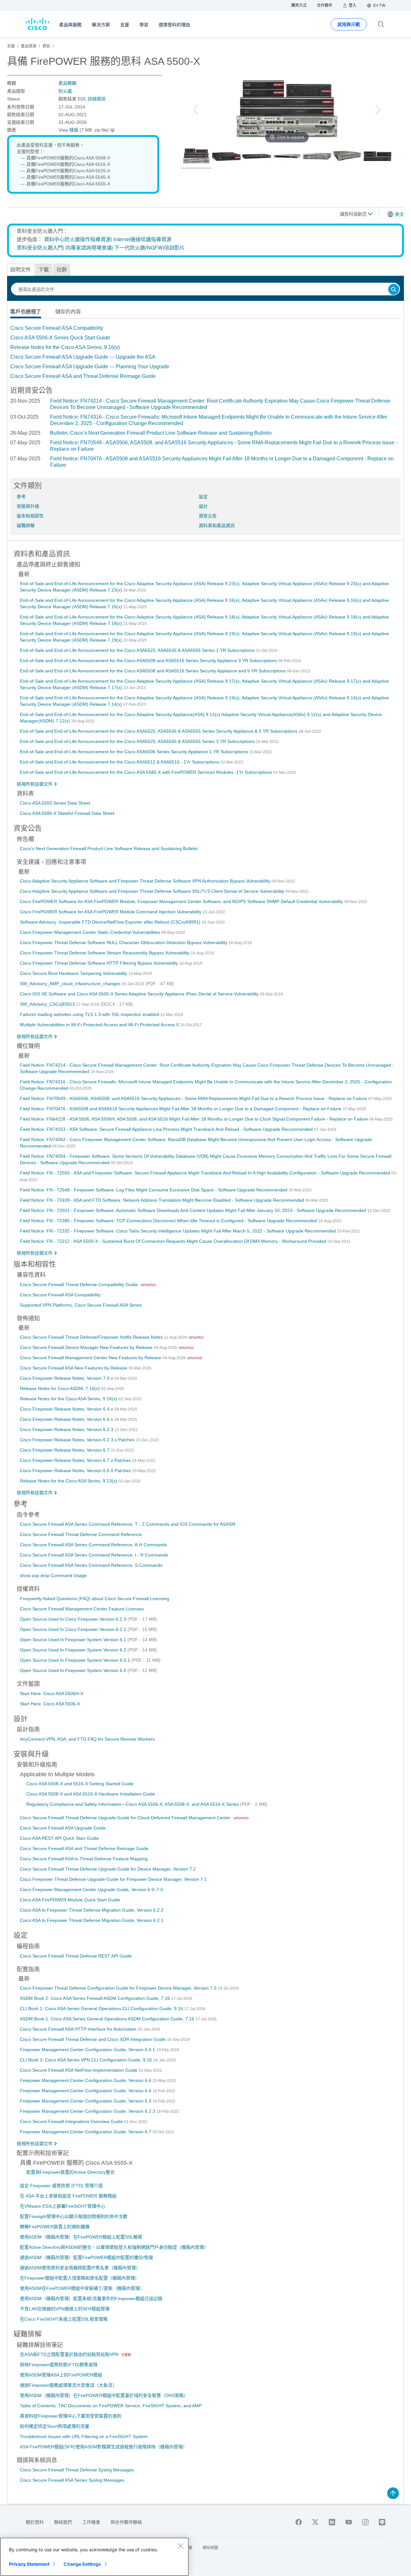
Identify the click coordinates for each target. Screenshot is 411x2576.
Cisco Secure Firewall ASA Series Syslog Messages (72, 2480)
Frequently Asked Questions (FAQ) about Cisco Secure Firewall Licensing (95, 1599)
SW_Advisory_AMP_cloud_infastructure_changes (71, 984)
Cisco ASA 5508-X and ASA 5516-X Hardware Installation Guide (91, 1794)
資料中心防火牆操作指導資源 (77, 239)
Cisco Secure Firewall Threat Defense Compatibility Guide (79, 1284)
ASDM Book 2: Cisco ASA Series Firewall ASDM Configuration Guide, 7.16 (96, 1998)
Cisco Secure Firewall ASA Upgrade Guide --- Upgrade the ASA (83, 357)
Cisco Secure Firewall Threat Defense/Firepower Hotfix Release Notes (92, 1337)
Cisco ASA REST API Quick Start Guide (59, 1838)
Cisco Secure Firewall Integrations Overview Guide (72, 2121)
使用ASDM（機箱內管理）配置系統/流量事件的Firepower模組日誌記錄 (91, 2299)
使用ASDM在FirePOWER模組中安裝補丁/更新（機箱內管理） (82, 2288)
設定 (203, 497)
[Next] (378, 110)
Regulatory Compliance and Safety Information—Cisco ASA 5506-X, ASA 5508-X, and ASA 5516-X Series (133, 1804)
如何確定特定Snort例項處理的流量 (55, 2426)
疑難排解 (26, 525)
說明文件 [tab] (21, 270)
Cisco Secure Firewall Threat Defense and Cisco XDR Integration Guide (93, 2039)
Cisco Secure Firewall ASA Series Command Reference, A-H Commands (93, 1545)
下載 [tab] (44, 270)
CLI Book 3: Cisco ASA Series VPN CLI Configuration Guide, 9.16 (87, 2060)
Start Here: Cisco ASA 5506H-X (52, 1693)
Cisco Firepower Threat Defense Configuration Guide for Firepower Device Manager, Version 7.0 (119, 1988)
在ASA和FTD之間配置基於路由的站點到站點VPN (70, 2354)
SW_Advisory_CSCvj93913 (48, 1004)
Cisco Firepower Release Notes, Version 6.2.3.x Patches (78, 1440)
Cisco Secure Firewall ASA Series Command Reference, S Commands (91, 1565)
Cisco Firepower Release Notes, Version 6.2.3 (67, 1429)
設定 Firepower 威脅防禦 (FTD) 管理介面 (61, 2186)
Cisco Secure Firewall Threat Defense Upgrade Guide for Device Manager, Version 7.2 (108, 1869)
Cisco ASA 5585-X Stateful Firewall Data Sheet (67, 813)
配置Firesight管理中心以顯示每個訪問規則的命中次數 (74, 2216)
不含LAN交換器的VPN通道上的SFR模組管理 (65, 2309)
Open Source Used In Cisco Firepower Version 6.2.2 (74, 1629)
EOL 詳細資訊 (92, 99)
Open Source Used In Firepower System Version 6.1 (74, 1640)
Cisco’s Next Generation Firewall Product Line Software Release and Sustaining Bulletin (109, 849)
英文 (399, 214)
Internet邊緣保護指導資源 (142, 239)
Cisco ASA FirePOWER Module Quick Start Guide (70, 1900)
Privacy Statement (29, 2564)
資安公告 (208, 516)
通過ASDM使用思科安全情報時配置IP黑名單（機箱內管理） (80, 2268)
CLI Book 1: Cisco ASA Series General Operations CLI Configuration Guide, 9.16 (102, 2009)
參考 (21, 497)
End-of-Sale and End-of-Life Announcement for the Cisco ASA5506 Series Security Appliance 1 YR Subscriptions (135, 752)
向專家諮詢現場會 (86, 247)
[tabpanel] (205, 352)
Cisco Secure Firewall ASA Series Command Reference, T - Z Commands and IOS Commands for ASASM (128, 1524)
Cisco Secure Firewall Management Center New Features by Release (91, 1358)
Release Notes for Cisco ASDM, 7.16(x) (61, 1388)
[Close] (180, 2546)
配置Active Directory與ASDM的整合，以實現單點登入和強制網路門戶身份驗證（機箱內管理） (114, 2247)
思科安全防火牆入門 (40, 247)
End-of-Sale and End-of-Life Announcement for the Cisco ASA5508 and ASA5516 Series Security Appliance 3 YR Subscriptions (149, 661)
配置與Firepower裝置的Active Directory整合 (70, 2172)
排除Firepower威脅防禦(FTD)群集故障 (59, 2365)
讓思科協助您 (354, 214)
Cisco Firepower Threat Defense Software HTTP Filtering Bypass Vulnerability (100, 963)
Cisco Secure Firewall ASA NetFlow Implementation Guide (79, 2070)
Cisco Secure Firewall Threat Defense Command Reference (81, 1534)
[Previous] (196, 110)
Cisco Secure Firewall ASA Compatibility (57, 328)
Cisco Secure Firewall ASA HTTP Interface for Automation (79, 2029)
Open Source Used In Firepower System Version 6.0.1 (76, 1660)
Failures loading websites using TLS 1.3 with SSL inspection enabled (90, 1014)
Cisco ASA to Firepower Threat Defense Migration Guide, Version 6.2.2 (92, 1910)
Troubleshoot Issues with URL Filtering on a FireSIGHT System (84, 2436)
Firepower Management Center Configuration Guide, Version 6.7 (86, 2132)
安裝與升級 (28, 506)
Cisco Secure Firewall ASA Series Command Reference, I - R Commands (94, 1555)
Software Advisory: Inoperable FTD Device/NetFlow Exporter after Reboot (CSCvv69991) (111, 922)
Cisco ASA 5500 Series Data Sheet (55, 803)
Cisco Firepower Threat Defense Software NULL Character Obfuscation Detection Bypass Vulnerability (124, 943)
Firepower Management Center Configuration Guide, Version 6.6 (86, 2080)
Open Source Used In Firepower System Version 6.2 (74, 1650)
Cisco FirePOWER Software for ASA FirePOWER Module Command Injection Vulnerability (111, 912)
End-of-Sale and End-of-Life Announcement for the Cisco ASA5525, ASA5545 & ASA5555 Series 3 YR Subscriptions (138, 741)
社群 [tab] (62, 270)
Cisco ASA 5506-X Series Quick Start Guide (60, 338)
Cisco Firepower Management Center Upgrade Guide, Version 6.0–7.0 (92, 1889)
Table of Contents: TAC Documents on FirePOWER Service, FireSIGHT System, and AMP (111, 2406)
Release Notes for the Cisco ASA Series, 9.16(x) (65, 347)
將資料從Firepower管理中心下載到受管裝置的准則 (71, 2416)
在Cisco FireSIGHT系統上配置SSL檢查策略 (64, 2319)
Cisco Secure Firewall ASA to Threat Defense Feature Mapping (84, 1859)
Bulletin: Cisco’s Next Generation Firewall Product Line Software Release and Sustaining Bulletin (161, 433)
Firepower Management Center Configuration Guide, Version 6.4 (86, 2091)
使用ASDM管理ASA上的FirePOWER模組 (61, 2375)
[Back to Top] (393, 2493)
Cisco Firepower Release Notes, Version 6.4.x (67, 1409)
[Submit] (394, 290)
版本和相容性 (30, 516)
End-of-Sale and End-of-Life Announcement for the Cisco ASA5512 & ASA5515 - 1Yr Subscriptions (120, 762)
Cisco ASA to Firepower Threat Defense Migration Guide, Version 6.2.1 (92, 1920)
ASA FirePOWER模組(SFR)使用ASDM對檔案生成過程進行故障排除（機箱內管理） (104, 2447)
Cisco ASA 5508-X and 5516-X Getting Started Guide (80, 1784)
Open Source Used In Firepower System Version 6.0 (74, 1670)
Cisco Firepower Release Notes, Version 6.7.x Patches (76, 1460)
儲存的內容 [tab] (68, 312)
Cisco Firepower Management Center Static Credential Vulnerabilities (91, 932)
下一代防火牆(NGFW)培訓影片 (149, 247)
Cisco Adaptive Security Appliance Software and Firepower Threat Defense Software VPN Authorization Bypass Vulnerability (146, 881)
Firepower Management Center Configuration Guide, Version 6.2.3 (88, 2111)
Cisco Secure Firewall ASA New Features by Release (74, 1368)
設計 (203, 506)
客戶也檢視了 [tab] (26, 312)
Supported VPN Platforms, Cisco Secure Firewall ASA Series (81, 1305)
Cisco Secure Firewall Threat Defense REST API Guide (76, 1956)
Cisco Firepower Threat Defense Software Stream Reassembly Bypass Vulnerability (105, 953)
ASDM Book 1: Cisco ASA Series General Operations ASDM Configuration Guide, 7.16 (108, 2019)
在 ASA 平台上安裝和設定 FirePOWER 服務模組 (68, 2196)
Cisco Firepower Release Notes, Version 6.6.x (67, 1419)
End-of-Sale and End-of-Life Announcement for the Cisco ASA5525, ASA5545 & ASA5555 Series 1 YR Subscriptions (138, 650)
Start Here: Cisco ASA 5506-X (50, 1704)
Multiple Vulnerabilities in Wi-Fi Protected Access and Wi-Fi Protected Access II (100, 1025)
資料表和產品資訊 (217, 525)
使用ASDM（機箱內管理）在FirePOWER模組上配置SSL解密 (81, 2237)
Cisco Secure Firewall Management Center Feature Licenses (82, 1609)
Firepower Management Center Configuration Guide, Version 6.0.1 (88, 2050)
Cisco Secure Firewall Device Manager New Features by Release (87, 1347)
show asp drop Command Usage (53, 1575)
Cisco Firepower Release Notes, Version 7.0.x (67, 1378)
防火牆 (65, 91)
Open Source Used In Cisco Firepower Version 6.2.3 (74, 1619)
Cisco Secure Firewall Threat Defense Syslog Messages (77, 2470)
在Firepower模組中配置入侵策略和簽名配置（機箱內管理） (80, 2278)
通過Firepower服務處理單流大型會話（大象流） (68, 2385)
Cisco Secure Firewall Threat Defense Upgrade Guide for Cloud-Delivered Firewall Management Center (126, 1818)
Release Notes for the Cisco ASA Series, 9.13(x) (69, 1481)
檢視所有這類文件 (35, 784)
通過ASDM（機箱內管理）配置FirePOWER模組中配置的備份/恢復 (87, 2257)
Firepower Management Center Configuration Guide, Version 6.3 (86, 2101)
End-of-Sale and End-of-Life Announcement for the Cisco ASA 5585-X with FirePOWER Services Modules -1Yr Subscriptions (147, 772)
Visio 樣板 (68, 130)
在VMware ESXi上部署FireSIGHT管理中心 (63, 2206)
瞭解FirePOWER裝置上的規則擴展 (55, 2227)
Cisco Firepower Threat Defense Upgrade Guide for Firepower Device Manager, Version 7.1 (113, 1879)
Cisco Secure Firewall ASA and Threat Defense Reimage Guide (83, 376)
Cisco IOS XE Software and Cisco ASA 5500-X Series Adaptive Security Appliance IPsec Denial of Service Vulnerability (140, 994)
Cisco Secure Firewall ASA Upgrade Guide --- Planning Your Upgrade (90, 367)
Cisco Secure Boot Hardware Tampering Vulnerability (74, 973)
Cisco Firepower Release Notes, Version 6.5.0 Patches (76, 1471)
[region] (94, 2557)
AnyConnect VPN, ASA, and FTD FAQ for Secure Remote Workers (87, 1739)
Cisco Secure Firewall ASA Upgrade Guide (63, 1828)
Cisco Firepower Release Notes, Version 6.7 (65, 1450)
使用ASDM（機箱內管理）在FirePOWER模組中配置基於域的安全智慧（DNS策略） (104, 2395)
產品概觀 (67, 83)
